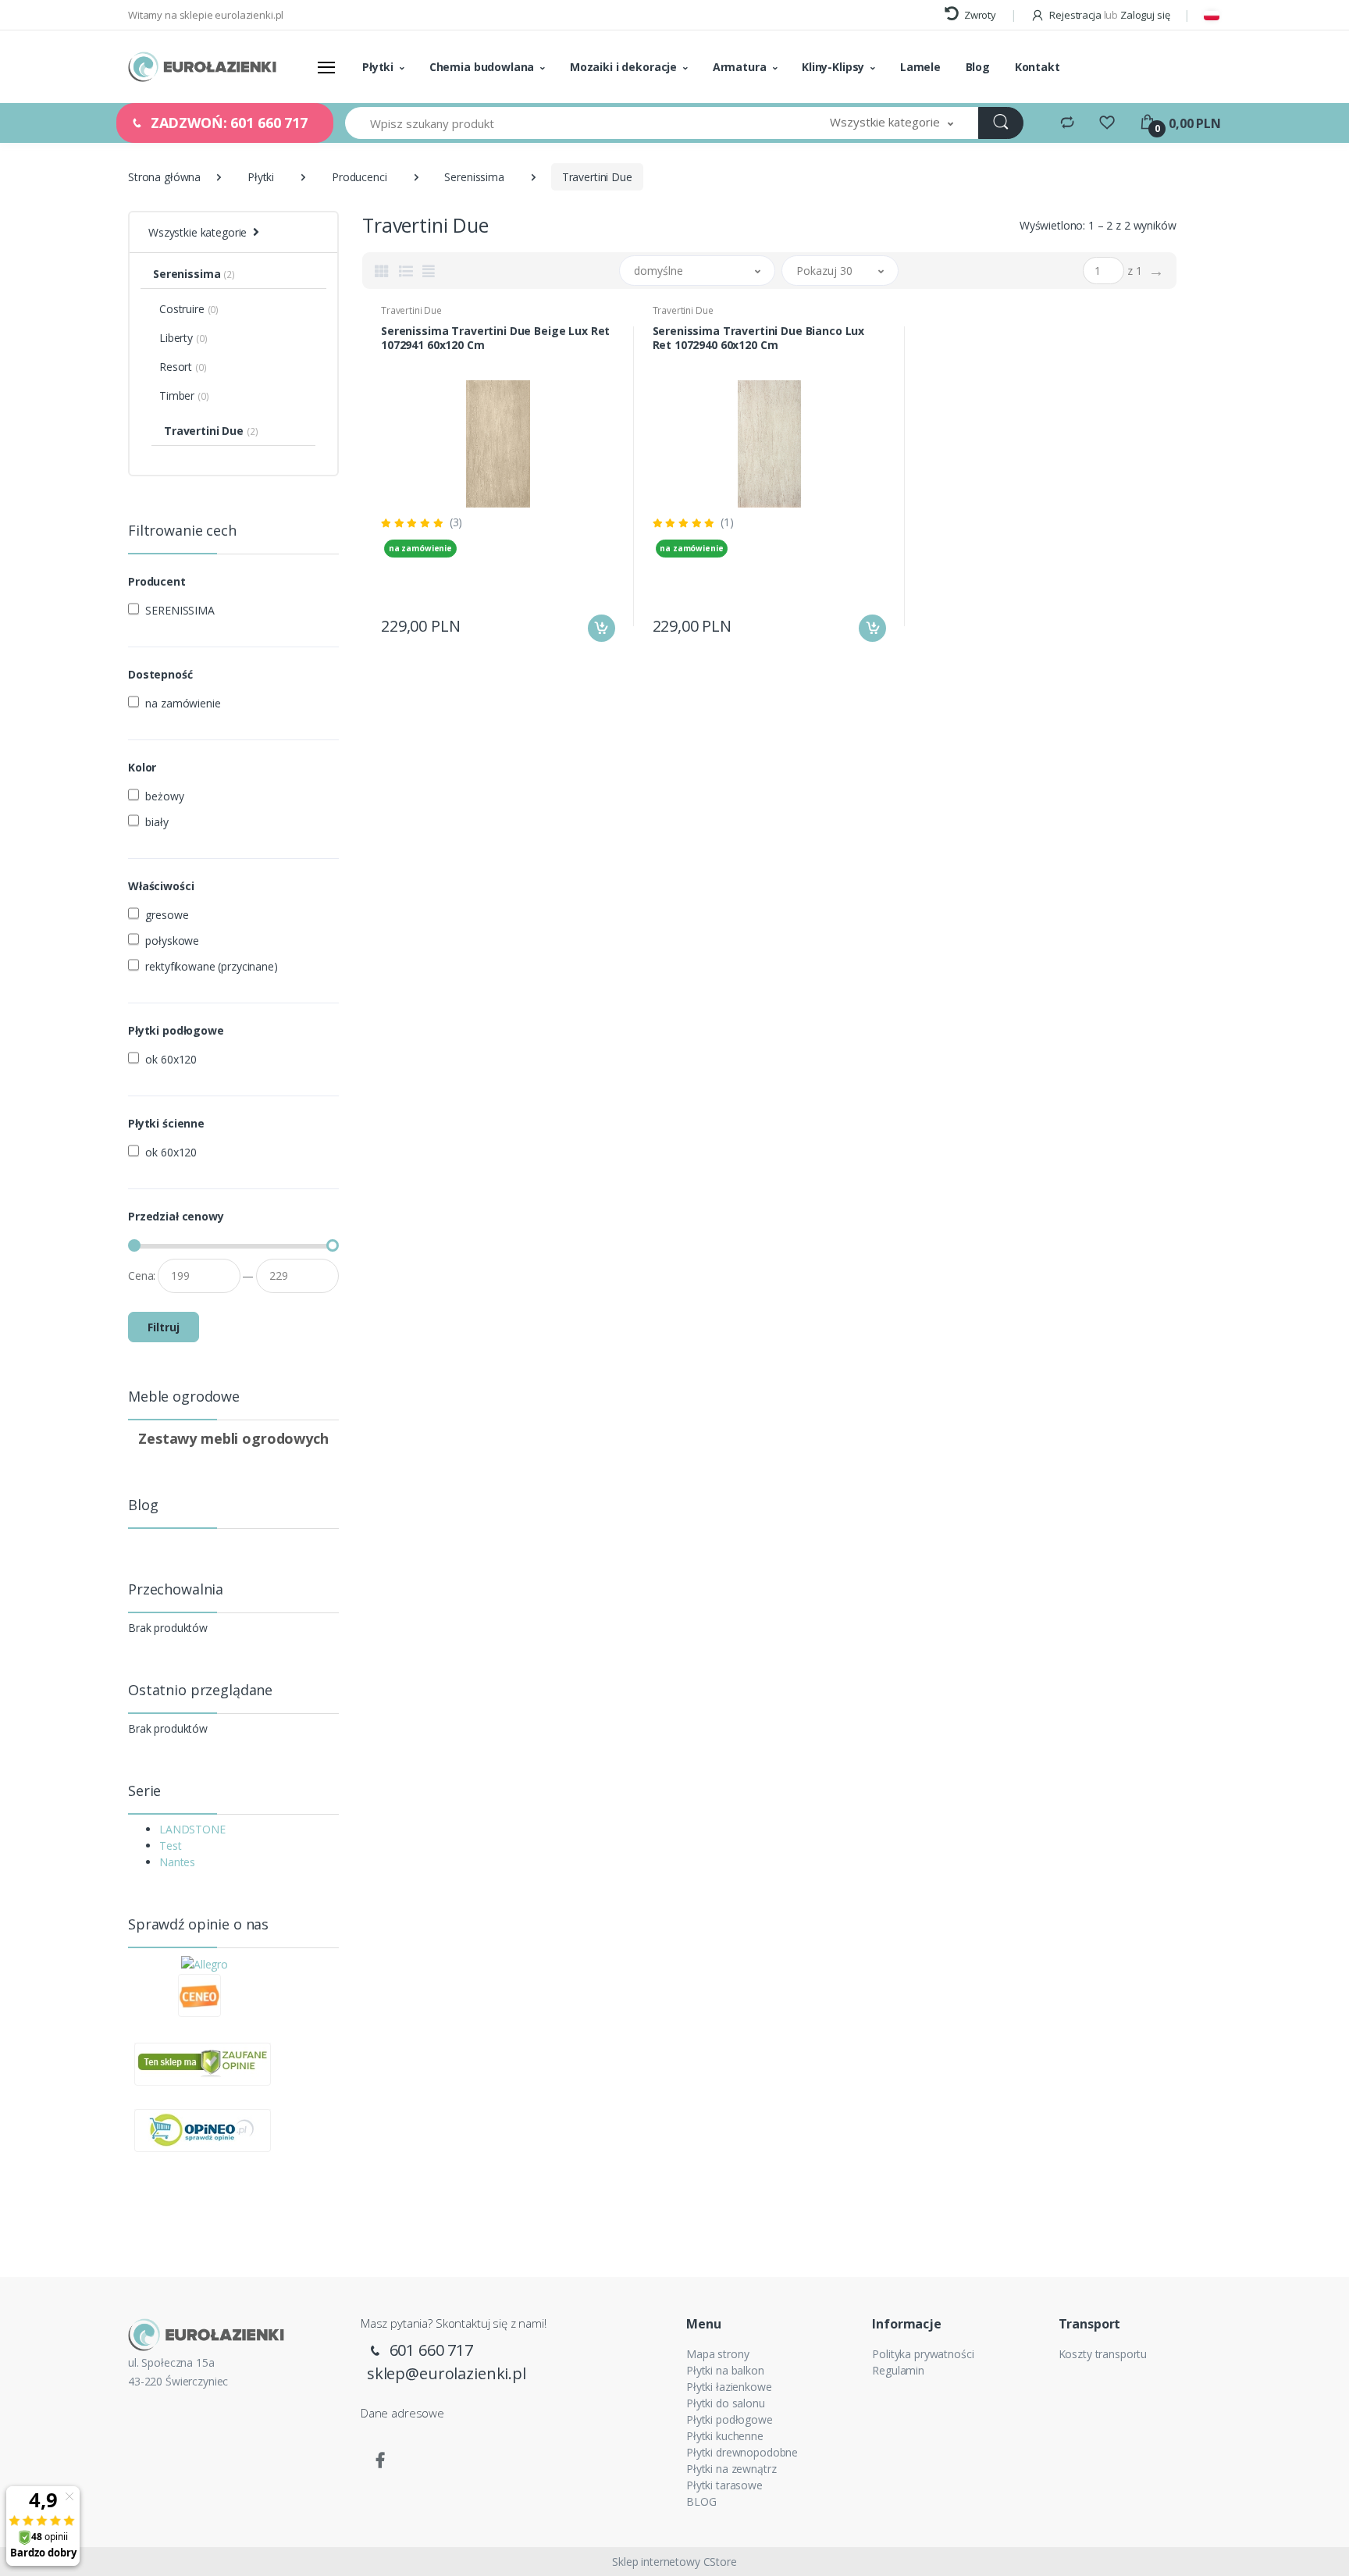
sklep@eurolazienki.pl (447, 2373)
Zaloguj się (1145, 15)
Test (170, 1846)
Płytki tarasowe (724, 2485)
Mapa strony (717, 2354)
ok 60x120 (171, 1059)
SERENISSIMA (180, 610)
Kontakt (1038, 67)
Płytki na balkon (725, 2370)
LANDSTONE (192, 1829)
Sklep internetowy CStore (674, 2562)
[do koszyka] (602, 628)
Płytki (378, 67)
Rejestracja (1075, 15)
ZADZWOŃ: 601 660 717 (227, 123)
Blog (978, 67)
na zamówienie (183, 703)
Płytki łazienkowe (729, 2387)
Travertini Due (411, 310)
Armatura (740, 67)
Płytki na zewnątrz (731, 2469)
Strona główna (164, 177)
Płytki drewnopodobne (742, 2452)
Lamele (920, 67)
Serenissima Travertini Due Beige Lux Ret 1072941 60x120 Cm (495, 338)
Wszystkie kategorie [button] (198, 232)
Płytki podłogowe (730, 2419)
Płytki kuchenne (725, 2436)
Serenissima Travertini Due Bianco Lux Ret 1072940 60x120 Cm (759, 338)
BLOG (701, 2501)
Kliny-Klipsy (833, 67)
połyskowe (172, 941)
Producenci (359, 177)
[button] (892, 123)
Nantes (177, 1862)
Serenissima (474, 177)
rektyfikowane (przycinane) (211, 966)
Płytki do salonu (726, 2403)
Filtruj (164, 1327)
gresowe (167, 915)
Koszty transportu (1103, 2354)
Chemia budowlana (482, 67)
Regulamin (898, 2370)
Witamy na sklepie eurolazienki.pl (206, 15)
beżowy (164, 796)
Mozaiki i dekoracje (623, 67)
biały (157, 822)
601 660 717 (429, 2350)
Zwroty (979, 15)
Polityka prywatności (923, 2354)
